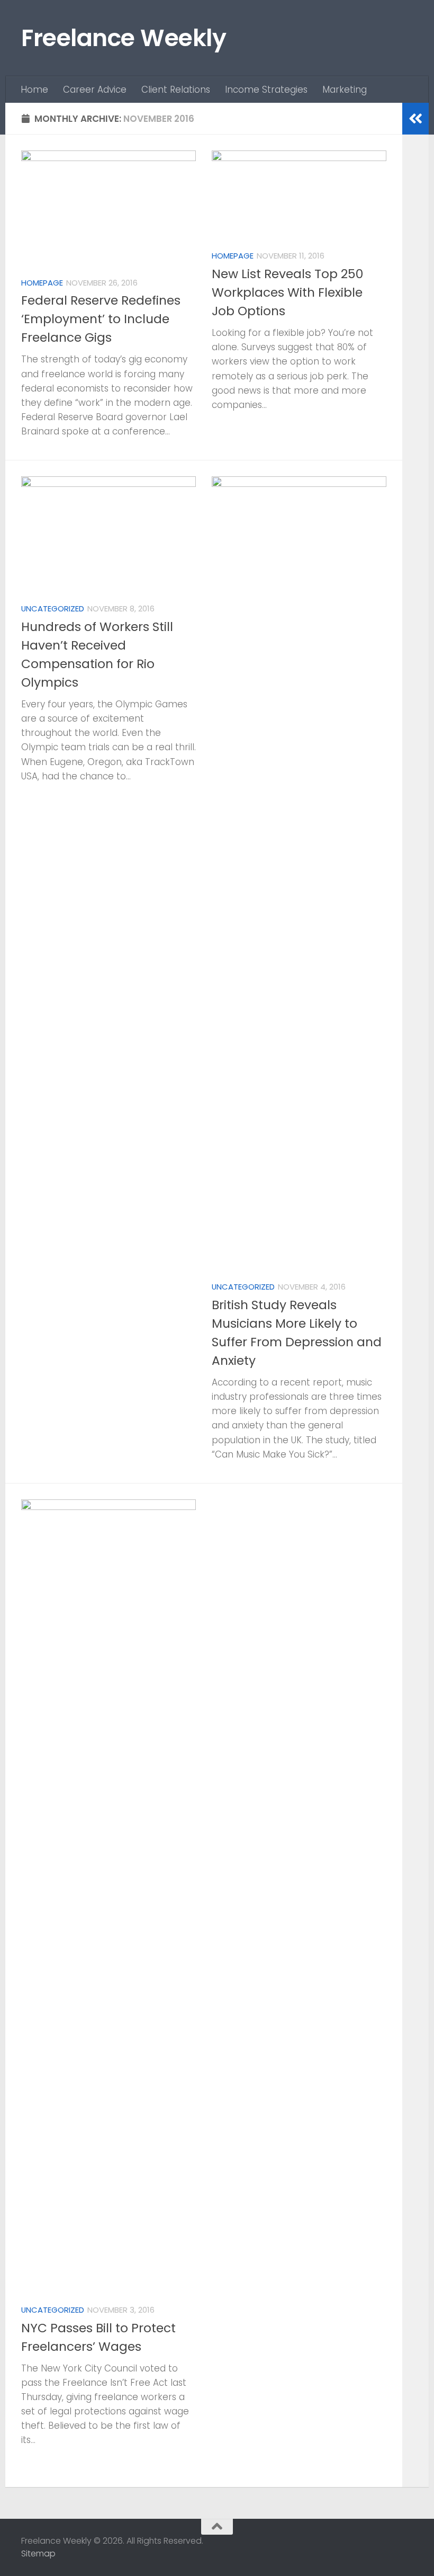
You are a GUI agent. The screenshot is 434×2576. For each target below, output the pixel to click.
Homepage (42, 283)
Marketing (345, 90)
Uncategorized (53, 609)
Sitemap (38, 2553)
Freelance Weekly (124, 38)
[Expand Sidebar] (415, 119)
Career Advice (95, 90)
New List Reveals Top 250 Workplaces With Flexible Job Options (287, 292)
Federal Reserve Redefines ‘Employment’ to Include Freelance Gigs (101, 319)
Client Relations (176, 90)
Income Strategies (266, 90)
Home (34, 90)
